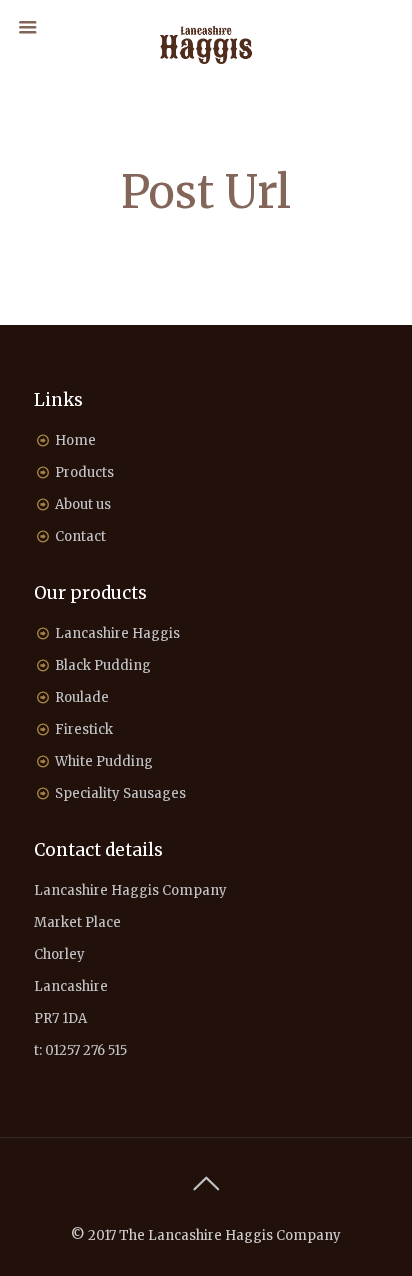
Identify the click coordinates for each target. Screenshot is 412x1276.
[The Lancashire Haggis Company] (206, 45)
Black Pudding (103, 665)
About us (83, 504)
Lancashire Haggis (117, 633)
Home (75, 440)
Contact (80, 536)
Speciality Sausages (120, 793)
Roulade (82, 697)
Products (84, 472)
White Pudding (104, 761)
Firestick (84, 729)
